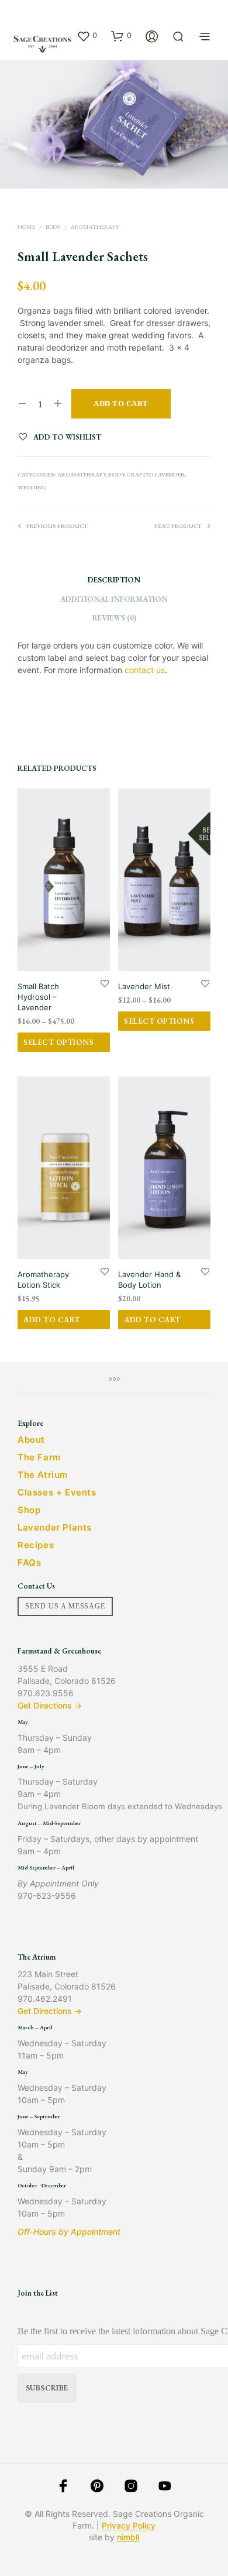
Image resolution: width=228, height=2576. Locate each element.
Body (53, 227)
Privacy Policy (129, 2526)
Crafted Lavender (156, 474)
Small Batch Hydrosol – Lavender (38, 997)
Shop (29, 1510)
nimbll (128, 2537)
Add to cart (52, 1320)
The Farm (39, 1457)
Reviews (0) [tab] (114, 618)
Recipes (36, 1545)
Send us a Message (65, 1606)
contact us (145, 670)
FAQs (29, 1563)
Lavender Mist (144, 986)
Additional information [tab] (114, 599)
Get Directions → (50, 1705)
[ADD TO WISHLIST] (105, 983)
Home (26, 227)
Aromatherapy (95, 227)
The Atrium (43, 1475)
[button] (87, 36)
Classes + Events (57, 1492)
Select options (58, 1042)
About (31, 1440)
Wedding (32, 487)
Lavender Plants (55, 1527)
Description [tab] (114, 580)
